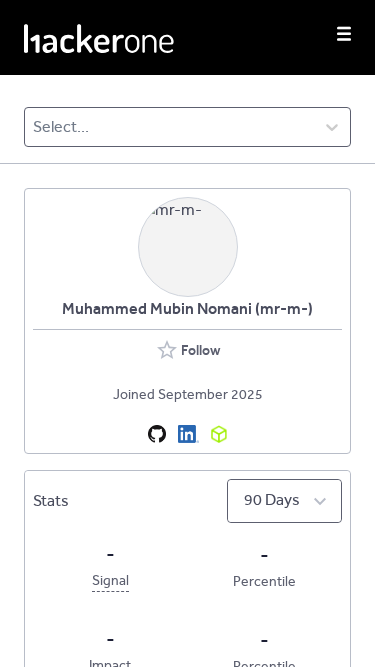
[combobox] (34, 127)
